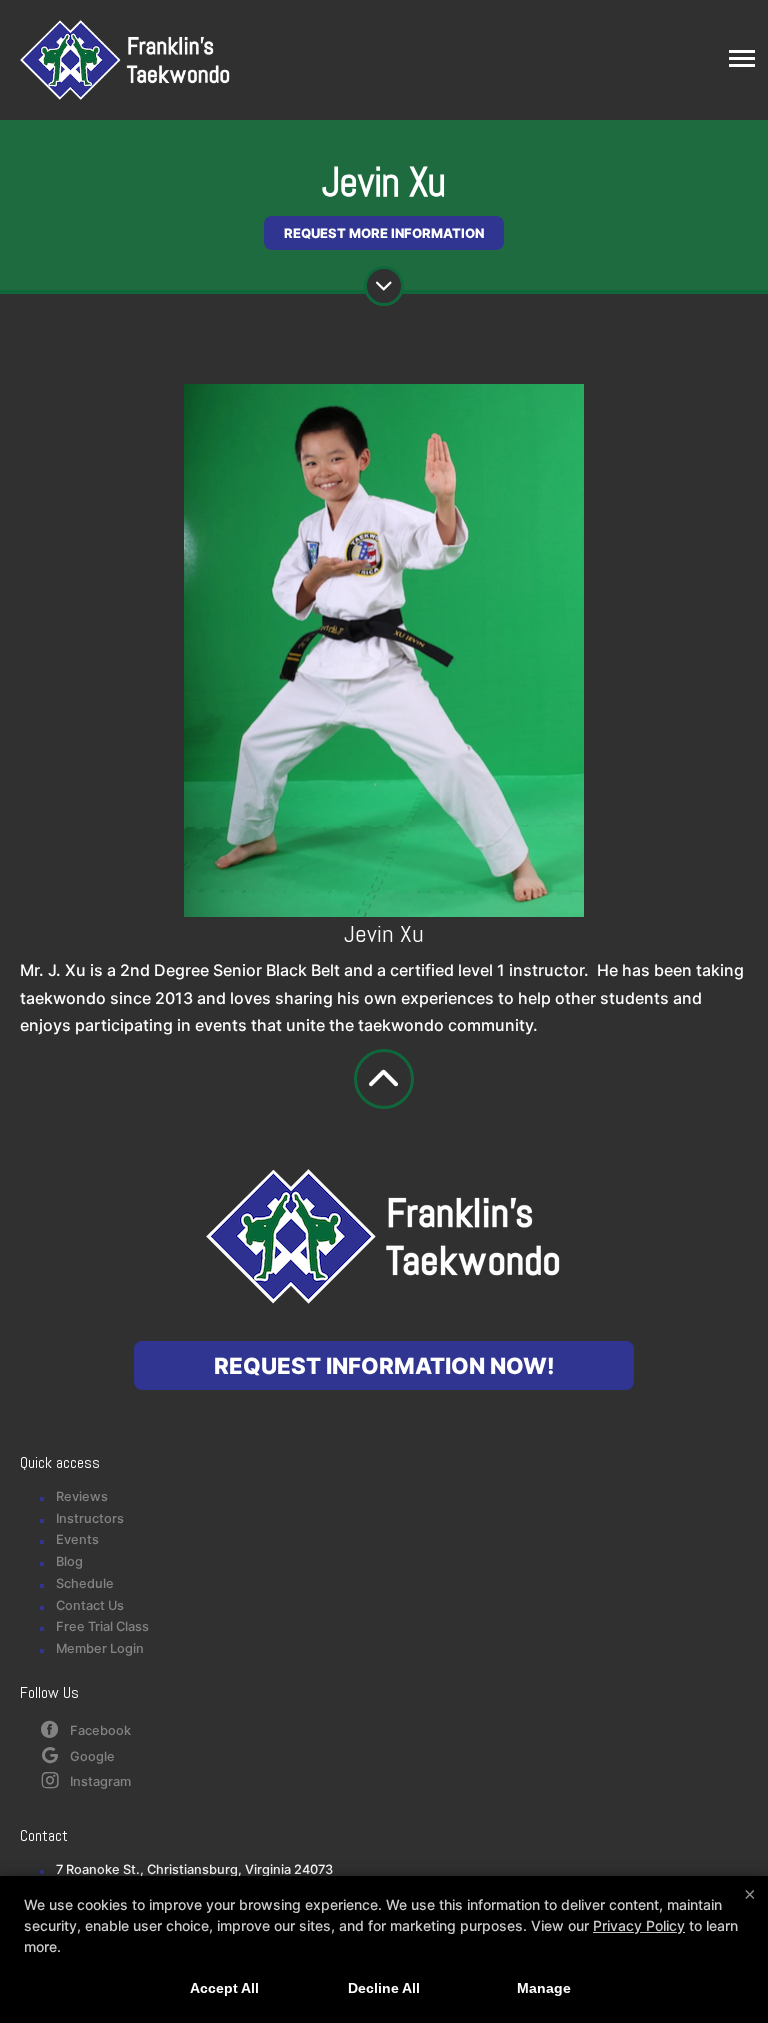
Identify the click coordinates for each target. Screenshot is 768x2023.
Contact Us (90, 1605)
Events (77, 1539)
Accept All (224, 1988)
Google (92, 1756)
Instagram (100, 1781)
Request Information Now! (384, 1365)
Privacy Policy (639, 1925)
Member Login (100, 1648)
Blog (69, 1561)
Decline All (384, 1988)
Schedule (85, 1583)
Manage (544, 1988)
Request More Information (384, 233)
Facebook (100, 1730)
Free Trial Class (102, 1626)
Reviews (82, 1496)
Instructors (90, 1518)
